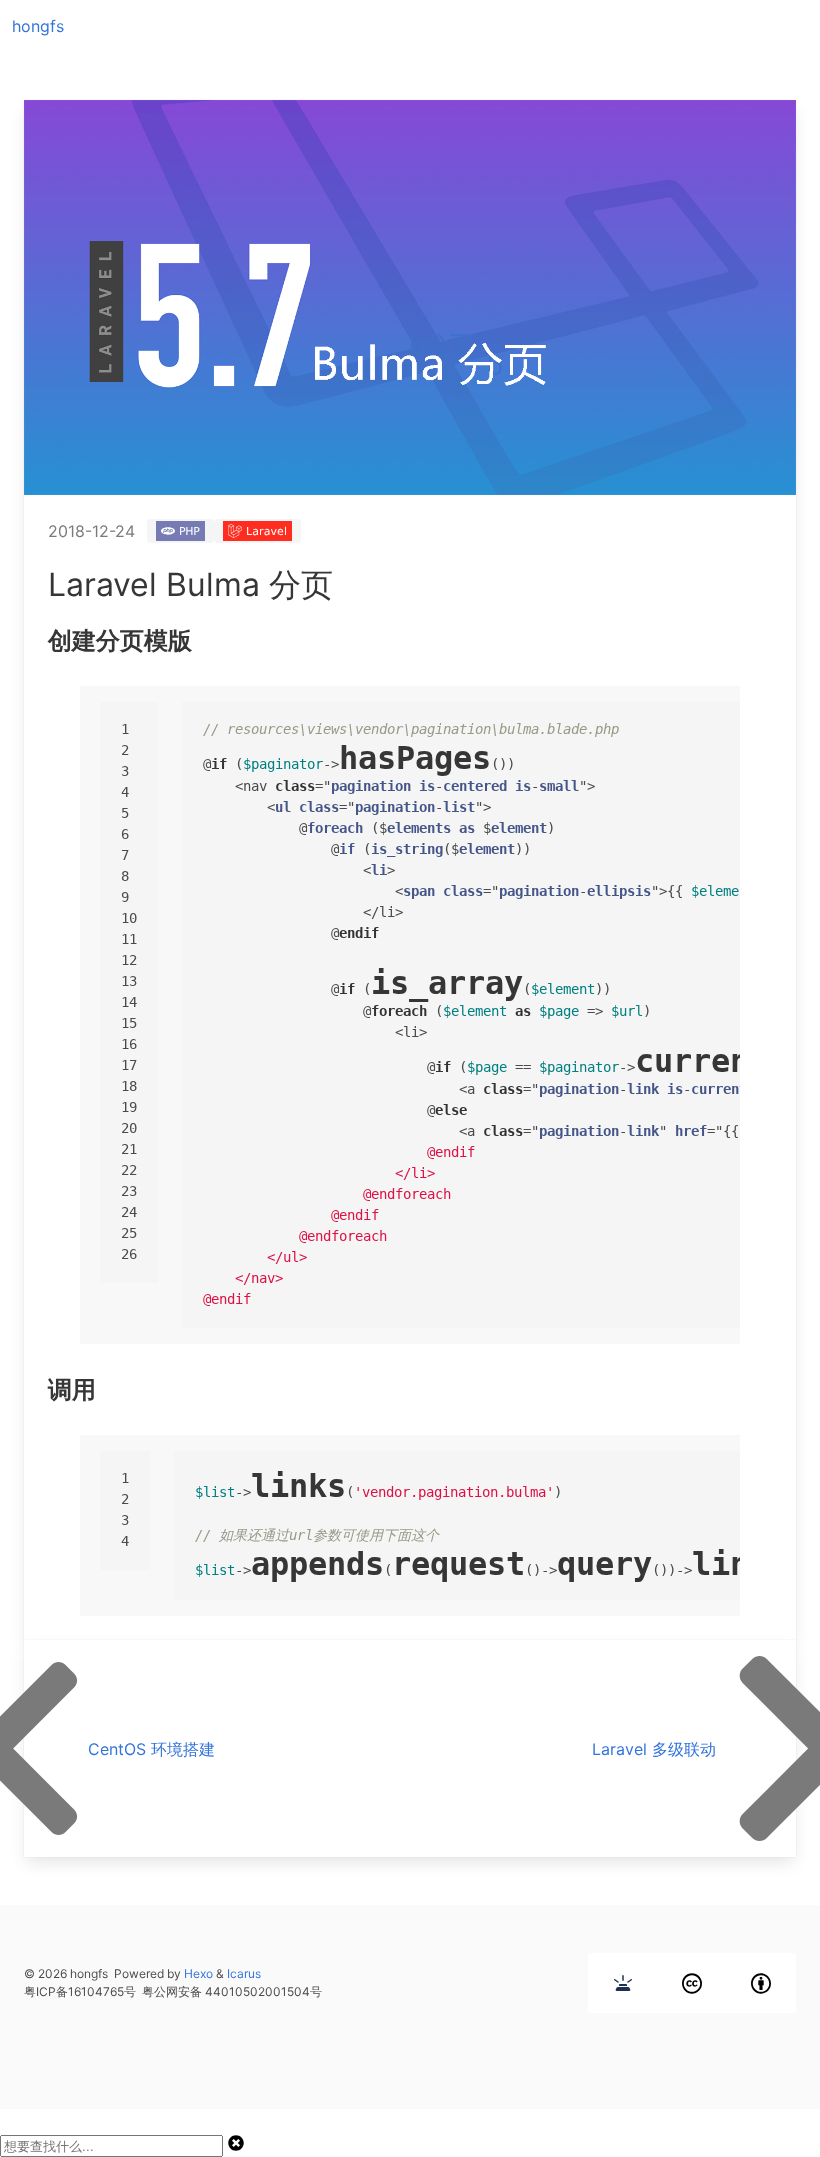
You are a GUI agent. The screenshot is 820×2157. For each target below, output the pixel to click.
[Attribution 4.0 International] (761, 1983)
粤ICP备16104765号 (80, 1991)
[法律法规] (623, 1983)
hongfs (38, 26)
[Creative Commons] (692, 1983)
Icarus (244, 1973)
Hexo (198, 1973)
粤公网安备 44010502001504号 (232, 1991)
